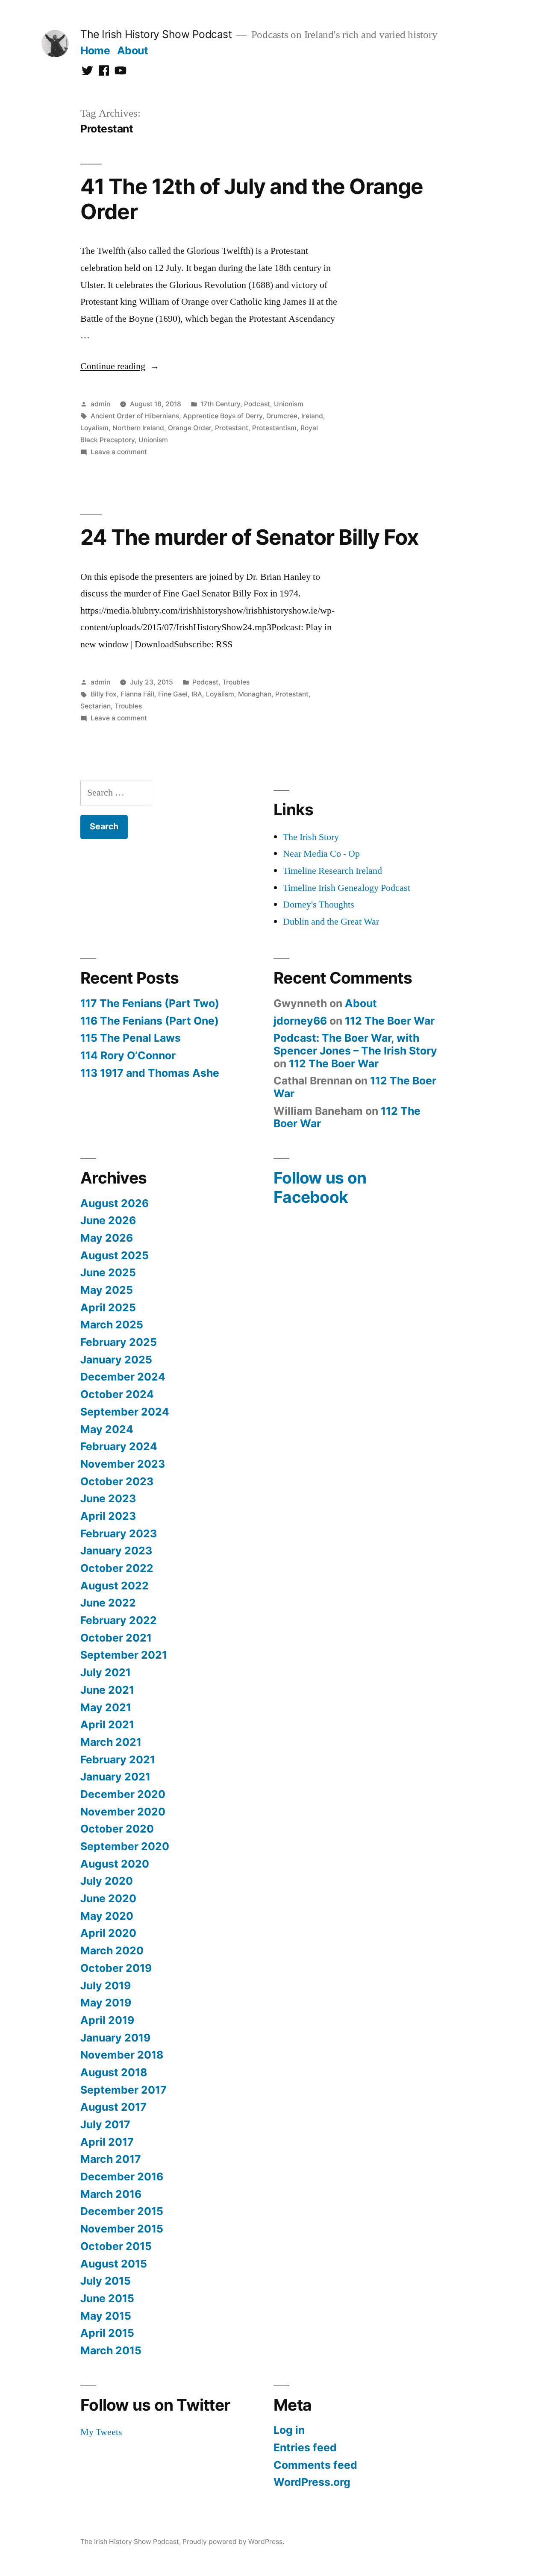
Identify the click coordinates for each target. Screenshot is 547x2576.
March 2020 (112, 1950)
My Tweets (101, 2432)
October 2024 (117, 1394)
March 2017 (111, 2159)
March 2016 (111, 2194)
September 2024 (125, 1412)
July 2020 (107, 1881)
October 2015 (116, 2246)
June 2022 (108, 1603)
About (133, 50)
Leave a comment (119, 452)
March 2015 (111, 2350)
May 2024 (107, 1429)
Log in (289, 2430)
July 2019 (106, 1986)
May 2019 (106, 2003)
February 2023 (119, 1533)
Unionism (289, 404)
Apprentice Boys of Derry (223, 416)
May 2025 (107, 1290)
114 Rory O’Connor (128, 1055)
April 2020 (108, 1933)
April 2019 (107, 2020)
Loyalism (94, 428)
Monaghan (255, 694)
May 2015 (106, 2316)
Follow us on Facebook (320, 1187)
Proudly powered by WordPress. (233, 2542)
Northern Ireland (138, 428)
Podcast (257, 404)
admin (100, 404)
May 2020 (107, 1916)
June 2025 (108, 1272)
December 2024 (123, 1377)
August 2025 (115, 1255)
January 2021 (115, 1777)
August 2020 (115, 1864)
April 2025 (108, 1307)
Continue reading (120, 366)
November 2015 (122, 2229)
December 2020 (123, 1794)
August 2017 (113, 2107)
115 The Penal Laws (131, 1038)
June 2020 (108, 1898)
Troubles (236, 682)
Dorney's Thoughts (319, 905)
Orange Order (190, 428)
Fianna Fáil (137, 694)
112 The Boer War (390, 1021)
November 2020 (123, 1812)
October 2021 (116, 1638)
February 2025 (119, 1342)
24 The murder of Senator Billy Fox (249, 537)
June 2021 (107, 1690)
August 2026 (115, 1203)
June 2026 (108, 1220)
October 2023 (117, 1481)
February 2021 (118, 1759)
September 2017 (124, 2090)
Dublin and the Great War (331, 922)
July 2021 (106, 1672)
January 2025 (116, 1360)
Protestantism (274, 428)
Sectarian (96, 706)
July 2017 (105, 2124)
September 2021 (124, 1655)
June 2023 (108, 1498)
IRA (197, 694)
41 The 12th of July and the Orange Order (252, 199)
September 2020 (125, 1846)
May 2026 (107, 1238)
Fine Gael (173, 694)
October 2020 (117, 1829)
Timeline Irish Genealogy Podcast (347, 888)
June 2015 (107, 2298)
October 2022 (117, 1568)
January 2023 (116, 1551)
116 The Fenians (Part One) (150, 1021)
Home (95, 50)
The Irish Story (311, 837)
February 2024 (119, 1446)
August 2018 (114, 2072)
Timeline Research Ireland (332, 871)
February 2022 (119, 1620)
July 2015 (106, 2281)
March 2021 (111, 1742)
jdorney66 (300, 1021)
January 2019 (115, 2038)
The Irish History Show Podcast (156, 34)
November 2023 (123, 1464)
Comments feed (315, 2465)
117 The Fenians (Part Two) (150, 1003)
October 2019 (116, 1968)
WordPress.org (312, 2482)
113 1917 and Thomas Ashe (150, 1073)
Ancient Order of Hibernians (135, 416)
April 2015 (107, 2333)
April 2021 (107, 1724)
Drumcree (282, 416)
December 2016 (122, 2177)
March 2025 (112, 1325)
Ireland (312, 416)
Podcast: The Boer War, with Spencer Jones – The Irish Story (355, 1044)
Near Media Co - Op (321, 854)
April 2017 (107, 2142)
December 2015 (122, 2211)
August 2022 (115, 1586)
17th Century (220, 404)
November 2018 (122, 2055)
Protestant (232, 428)
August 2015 (114, 2264)
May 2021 (106, 1707)
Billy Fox (104, 694)
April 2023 (108, 1516)
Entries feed (305, 2447)
